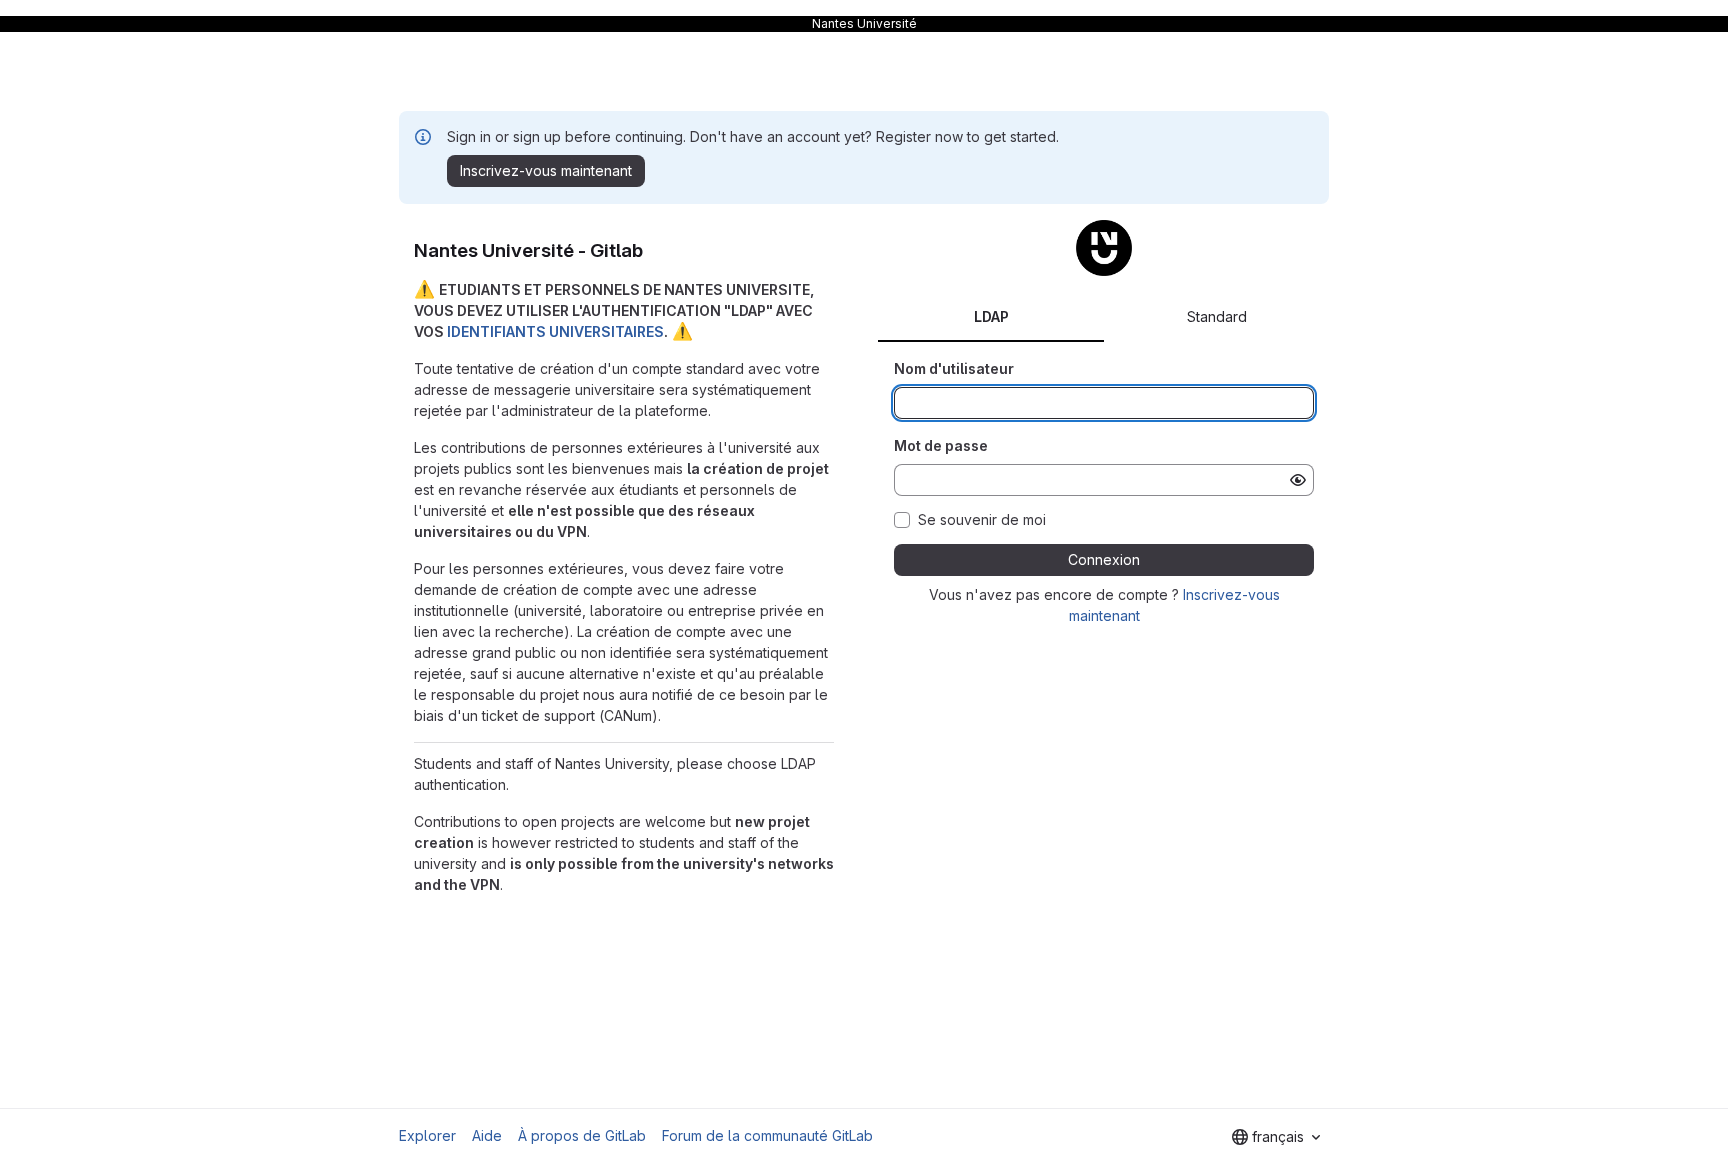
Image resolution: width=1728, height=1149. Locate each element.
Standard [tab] (1217, 316)
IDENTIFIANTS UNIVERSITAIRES (555, 331)
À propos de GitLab (582, 1135)
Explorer (427, 1135)
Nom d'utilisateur (954, 368)
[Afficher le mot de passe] (1298, 480)
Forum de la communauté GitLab (767, 1135)
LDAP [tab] (991, 316)
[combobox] (1276, 1137)
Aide (487, 1135)
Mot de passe (941, 445)
